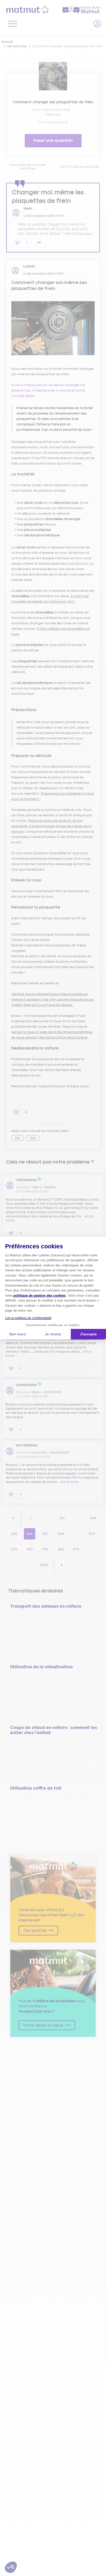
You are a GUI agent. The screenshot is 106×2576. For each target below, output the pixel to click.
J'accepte (88, 1334)
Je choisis (53, 1334)
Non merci (18, 1334)
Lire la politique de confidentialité (28, 1318)
